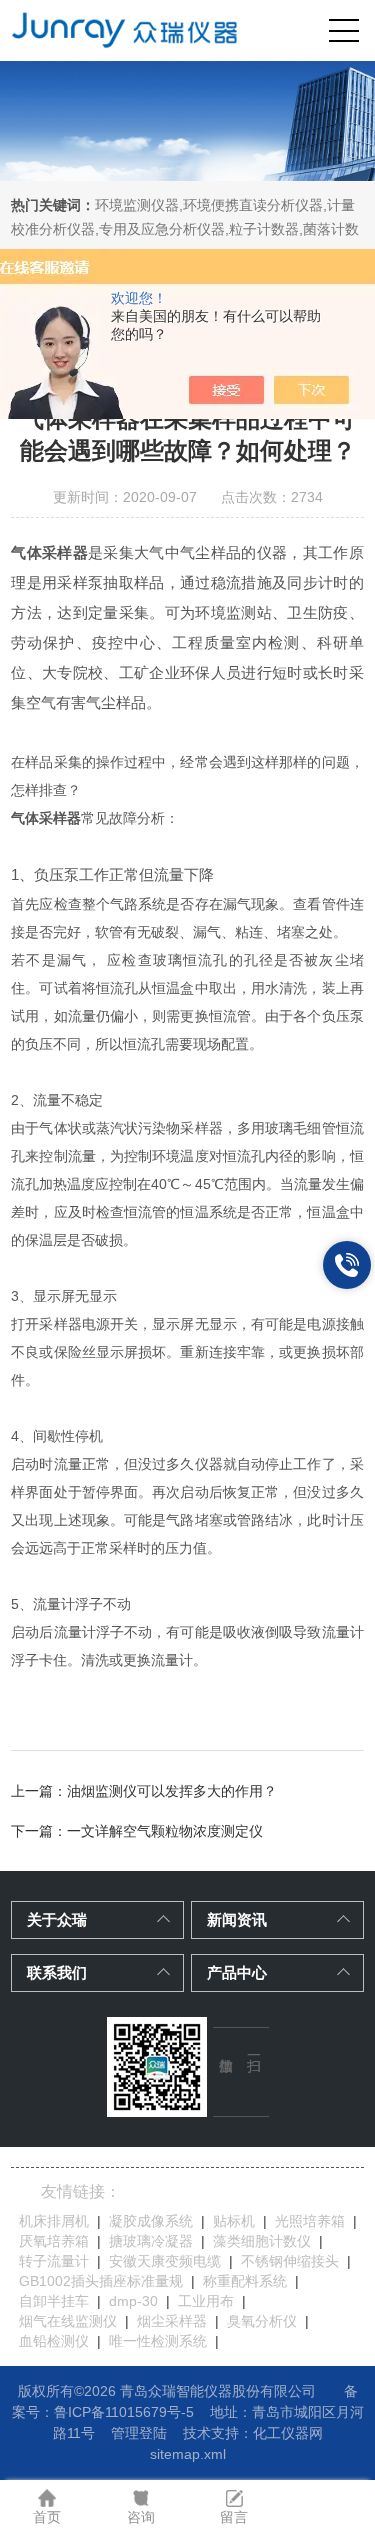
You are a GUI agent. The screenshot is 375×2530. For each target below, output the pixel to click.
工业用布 (206, 2301)
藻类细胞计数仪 (262, 2241)
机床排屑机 (54, 2221)
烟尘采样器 (172, 2321)
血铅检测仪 (54, 2341)
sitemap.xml (188, 2454)
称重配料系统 (245, 2281)
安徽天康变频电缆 (165, 2261)
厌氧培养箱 (54, 2241)
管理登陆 (139, 2433)
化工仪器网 (288, 2433)
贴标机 (234, 2221)
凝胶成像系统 (151, 2221)
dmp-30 (133, 2301)
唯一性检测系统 (158, 2341)
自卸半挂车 (54, 2301)
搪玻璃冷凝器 (151, 2241)
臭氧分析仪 (262, 2321)
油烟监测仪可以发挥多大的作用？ (172, 1791)
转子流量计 (54, 2261)
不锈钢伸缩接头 (290, 2261)
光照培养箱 (310, 2221)
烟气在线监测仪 (68, 2321)
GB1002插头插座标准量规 (101, 2281)
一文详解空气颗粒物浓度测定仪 (165, 1831)
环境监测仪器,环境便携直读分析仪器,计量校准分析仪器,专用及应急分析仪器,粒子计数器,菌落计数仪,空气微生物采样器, (185, 229)
